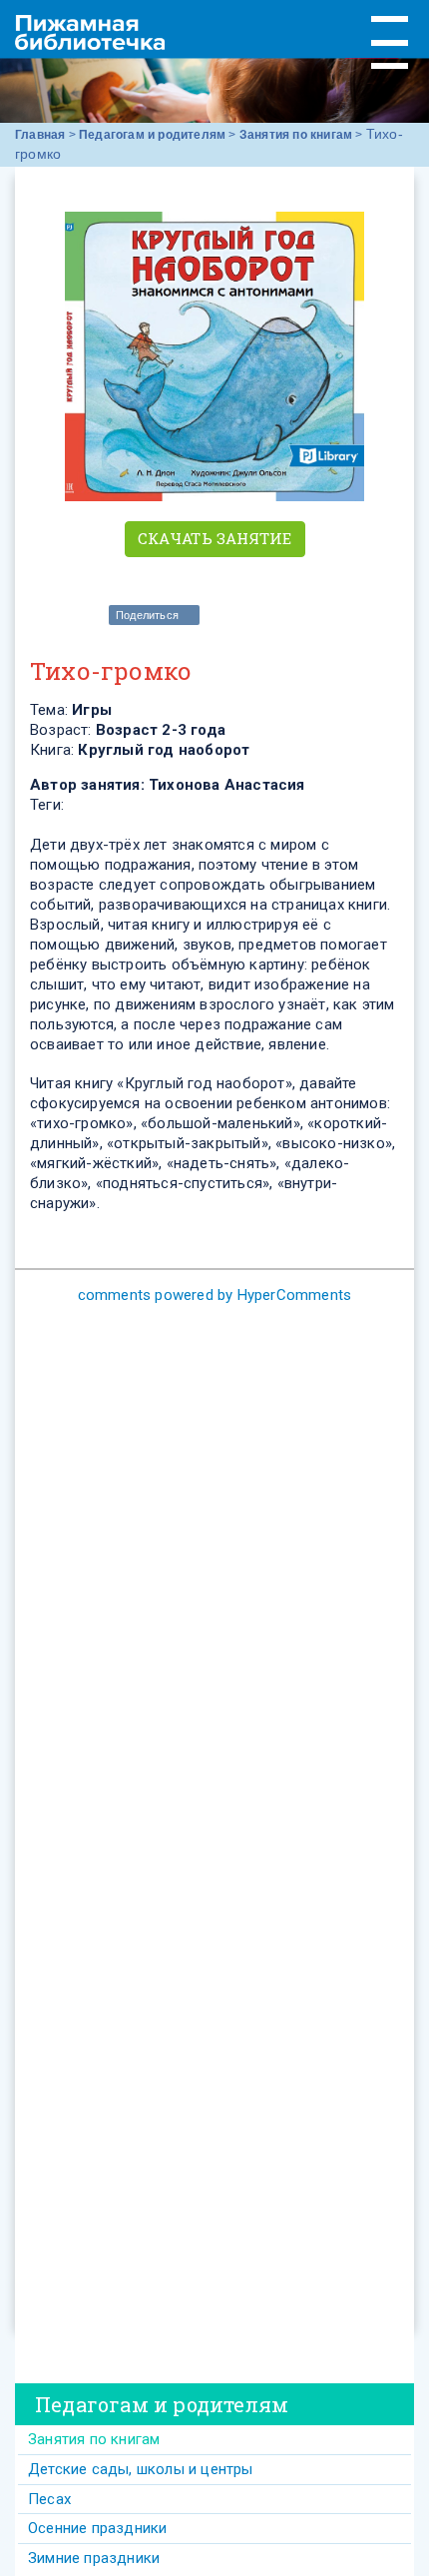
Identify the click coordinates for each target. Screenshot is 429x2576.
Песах (49, 2499)
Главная (40, 135)
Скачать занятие (215, 538)
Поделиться (147, 615)
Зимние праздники (94, 2558)
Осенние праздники (97, 2528)
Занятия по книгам (296, 135)
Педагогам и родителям (152, 135)
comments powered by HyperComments (215, 1295)
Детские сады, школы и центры (141, 2469)
